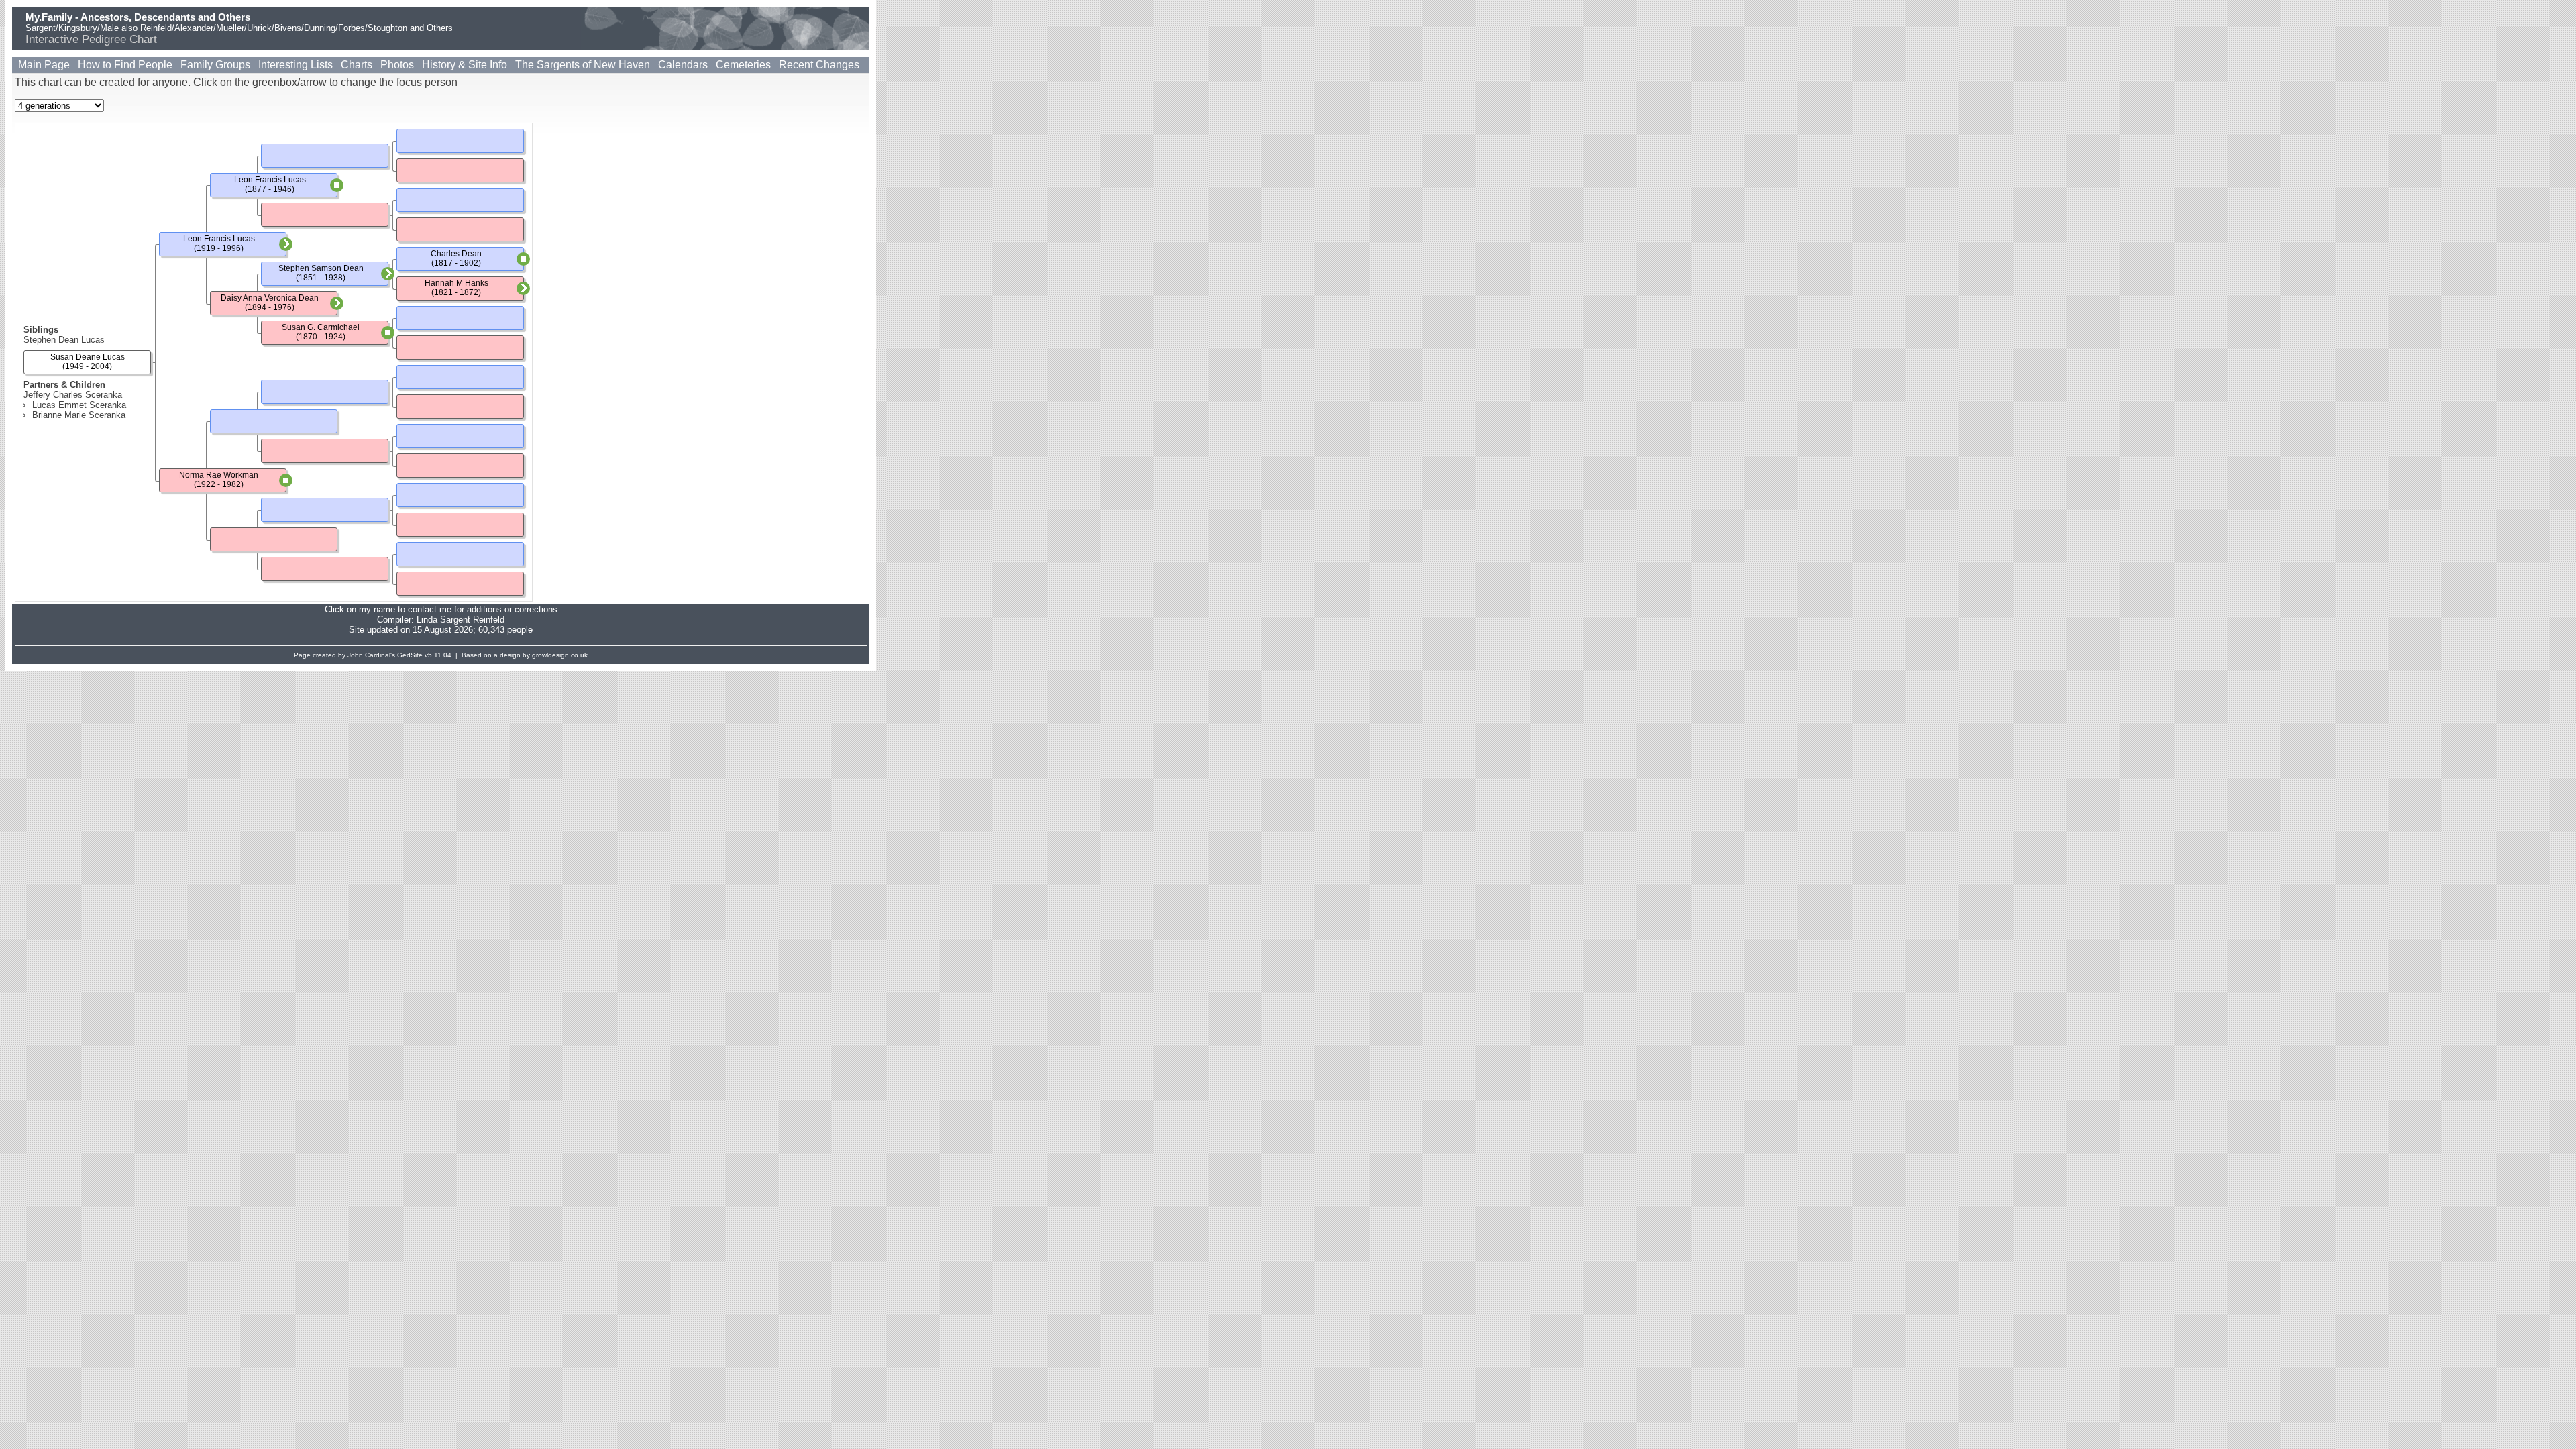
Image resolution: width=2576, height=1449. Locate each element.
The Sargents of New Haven (583, 65)
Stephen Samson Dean (321, 268)
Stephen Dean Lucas (64, 340)
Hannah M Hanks (457, 283)
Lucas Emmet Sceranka (79, 405)
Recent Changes (819, 65)
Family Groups (215, 65)
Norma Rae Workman (219, 475)
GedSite (410, 655)
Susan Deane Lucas (88, 357)
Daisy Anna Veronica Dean (270, 298)
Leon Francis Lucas (219, 239)
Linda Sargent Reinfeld (461, 620)
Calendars (683, 65)
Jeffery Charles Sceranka (73, 395)
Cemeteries (743, 65)
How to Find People (125, 65)
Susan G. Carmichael (321, 327)
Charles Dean (456, 254)
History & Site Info (465, 65)
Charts (357, 65)
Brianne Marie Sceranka (79, 415)
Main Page (44, 65)
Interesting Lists (296, 65)
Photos (397, 65)
